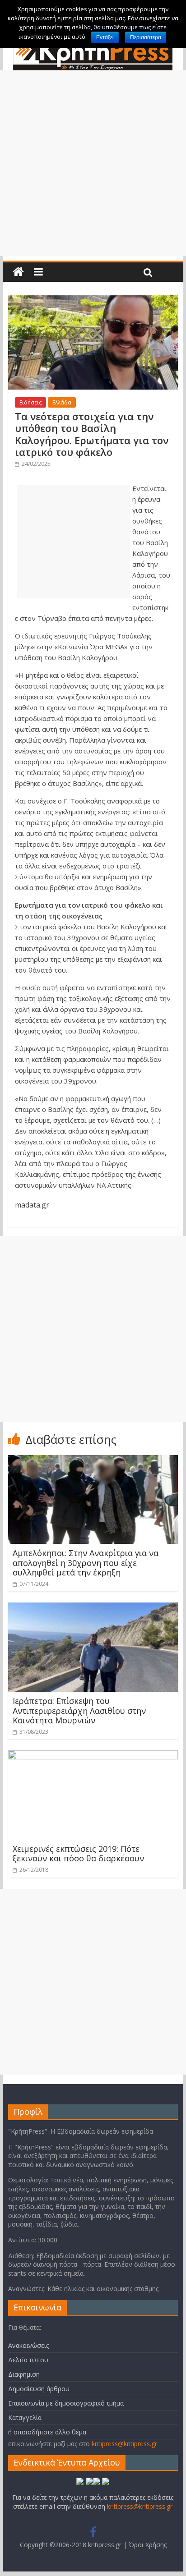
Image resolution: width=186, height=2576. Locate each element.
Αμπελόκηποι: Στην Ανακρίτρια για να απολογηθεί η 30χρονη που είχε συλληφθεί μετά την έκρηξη (86, 1563)
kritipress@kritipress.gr (124, 2444)
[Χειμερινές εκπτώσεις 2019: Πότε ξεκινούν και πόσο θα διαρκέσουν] (93, 1756)
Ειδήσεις (30, 402)
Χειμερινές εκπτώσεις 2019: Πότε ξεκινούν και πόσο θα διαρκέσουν (78, 1854)
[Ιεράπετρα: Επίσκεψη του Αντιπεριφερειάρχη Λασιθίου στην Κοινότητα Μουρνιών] (93, 1608)
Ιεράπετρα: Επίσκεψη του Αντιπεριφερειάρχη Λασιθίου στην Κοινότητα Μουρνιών (79, 1710)
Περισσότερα (146, 37)
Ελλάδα (62, 402)
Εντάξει (105, 37)
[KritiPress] (18, 272)
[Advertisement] (93, 163)
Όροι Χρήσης (148, 2545)
